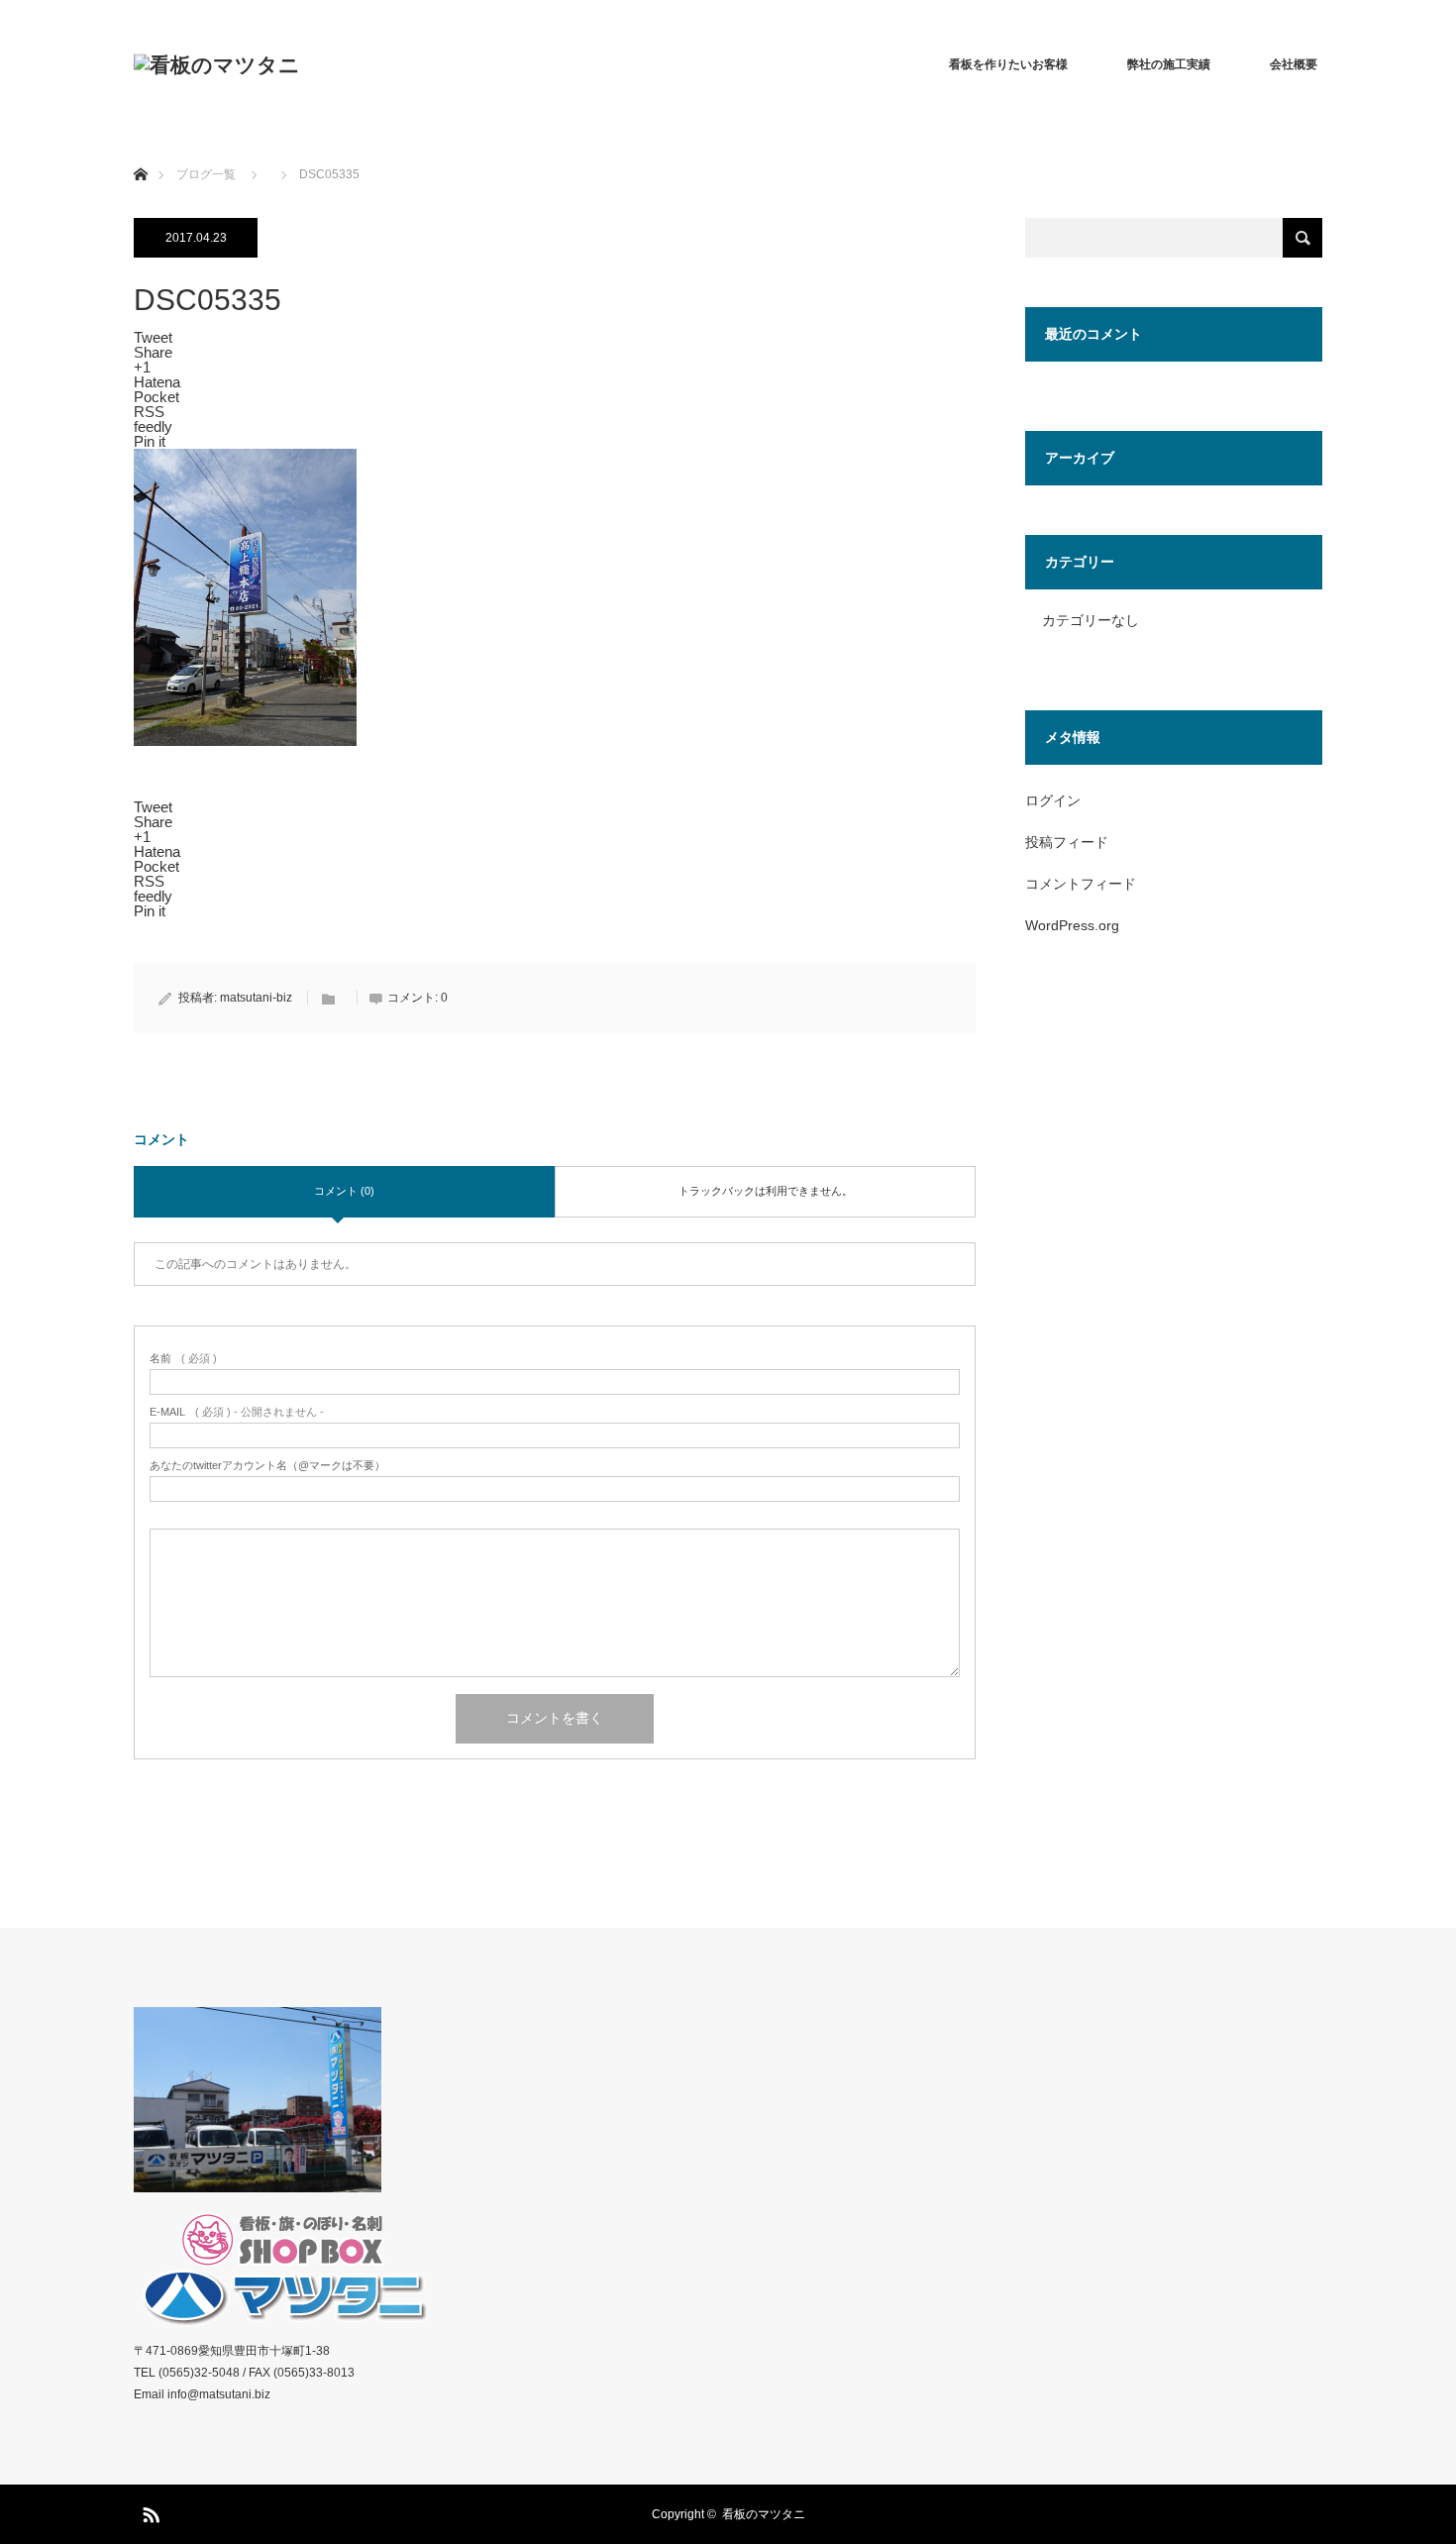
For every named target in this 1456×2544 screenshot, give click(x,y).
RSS (149, 2511)
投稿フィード (1067, 842)
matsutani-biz (256, 998)
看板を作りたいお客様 (1008, 64)
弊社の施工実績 (1169, 64)
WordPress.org (1072, 925)
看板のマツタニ (764, 2514)
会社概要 (1294, 64)
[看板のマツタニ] (217, 65)
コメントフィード (1081, 884)
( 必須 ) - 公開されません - (237, 1412)
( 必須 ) (183, 1359)
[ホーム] (140, 151)
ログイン (1053, 800)
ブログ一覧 (206, 174)
